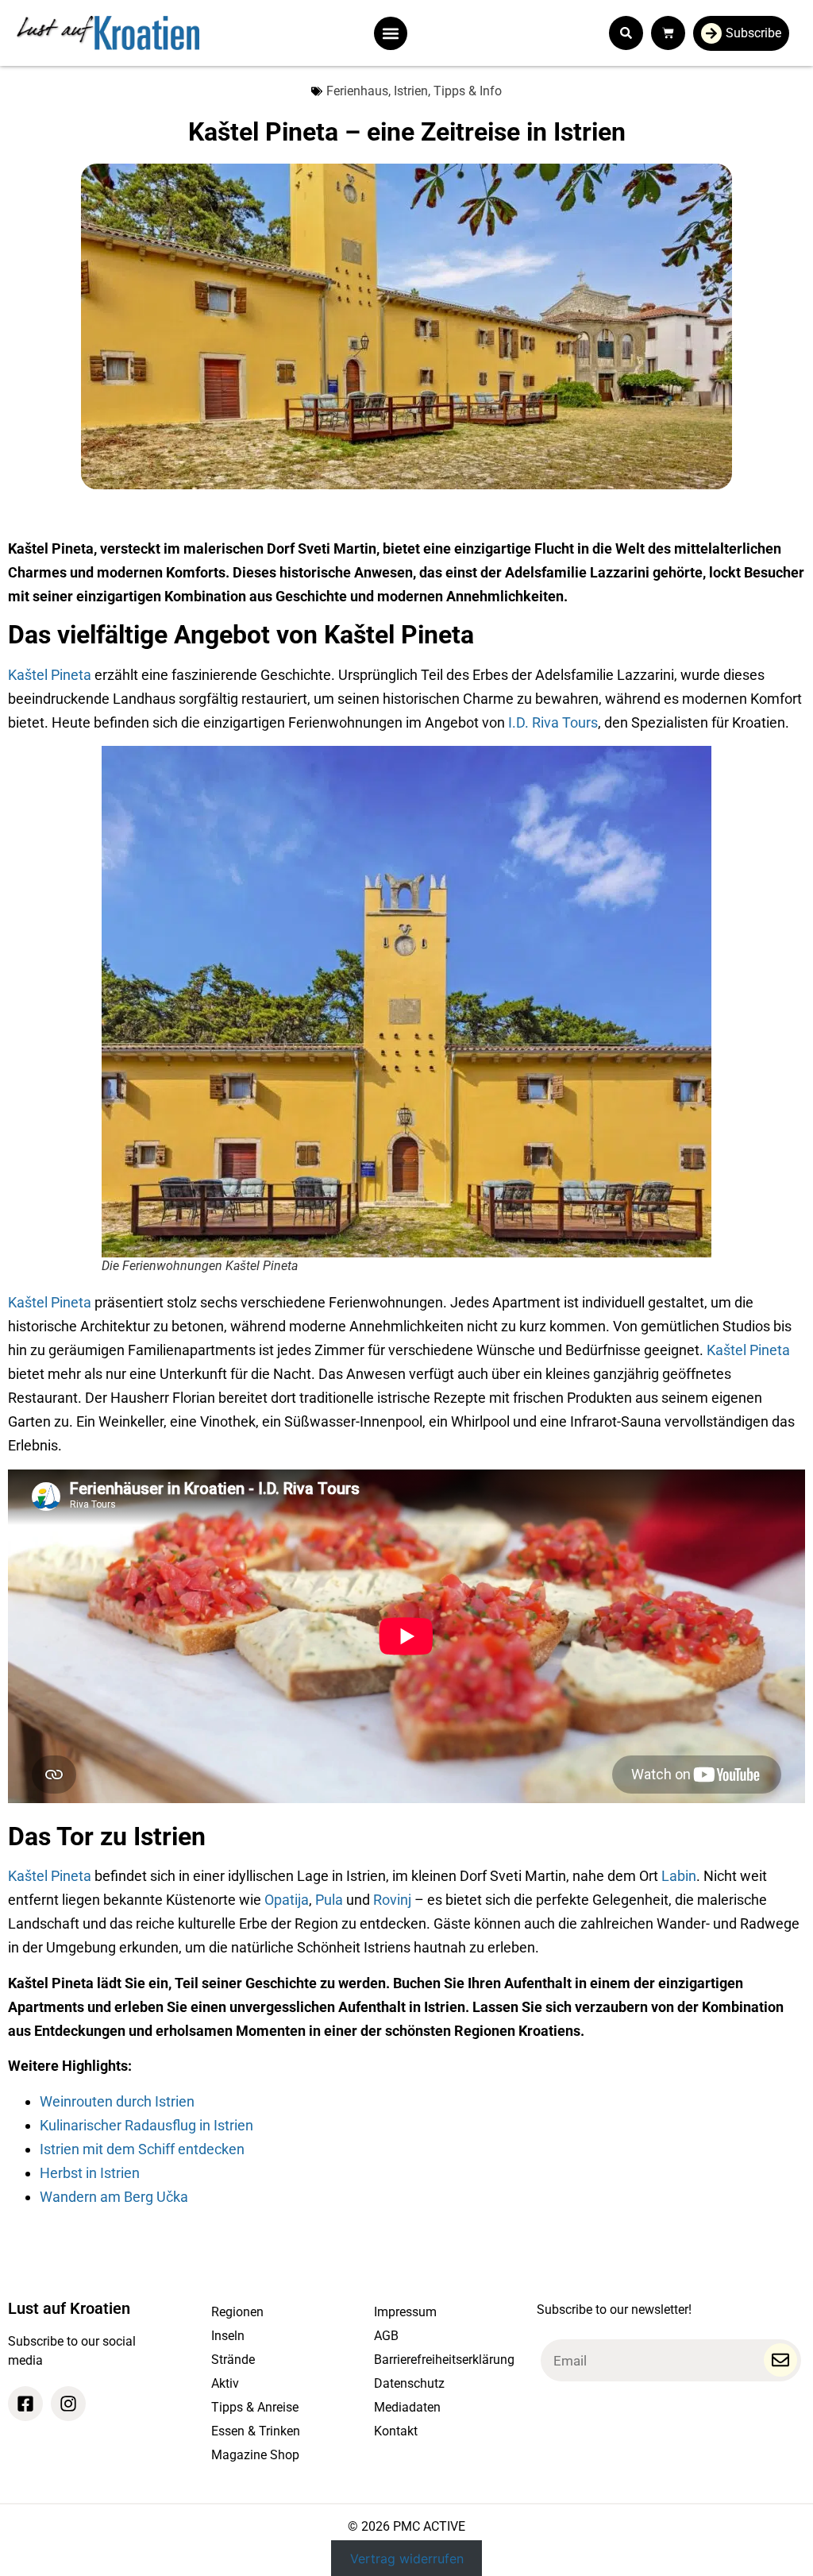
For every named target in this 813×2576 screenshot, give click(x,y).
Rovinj (392, 1900)
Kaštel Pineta (50, 675)
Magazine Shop (255, 2455)
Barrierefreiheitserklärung (444, 2360)
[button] (391, 33)
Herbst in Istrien (90, 2173)
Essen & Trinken (256, 2431)
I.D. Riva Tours (553, 722)
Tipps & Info (468, 91)
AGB (386, 2336)
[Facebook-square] (25, 2404)
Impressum (405, 2312)
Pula (329, 1900)
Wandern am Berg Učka (114, 2197)
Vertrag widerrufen (407, 2559)
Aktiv (225, 2383)
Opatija (287, 1900)
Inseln (228, 2336)
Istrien (411, 91)
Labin (679, 1876)
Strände (233, 2360)
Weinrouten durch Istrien (117, 2101)
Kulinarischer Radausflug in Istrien (146, 2125)
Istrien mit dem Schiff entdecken (144, 2149)
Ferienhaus (357, 91)
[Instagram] (68, 2404)
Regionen (237, 2312)
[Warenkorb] (668, 33)
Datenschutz (409, 2383)
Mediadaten (407, 2407)
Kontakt (396, 2431)
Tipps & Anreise (255, 2407)
